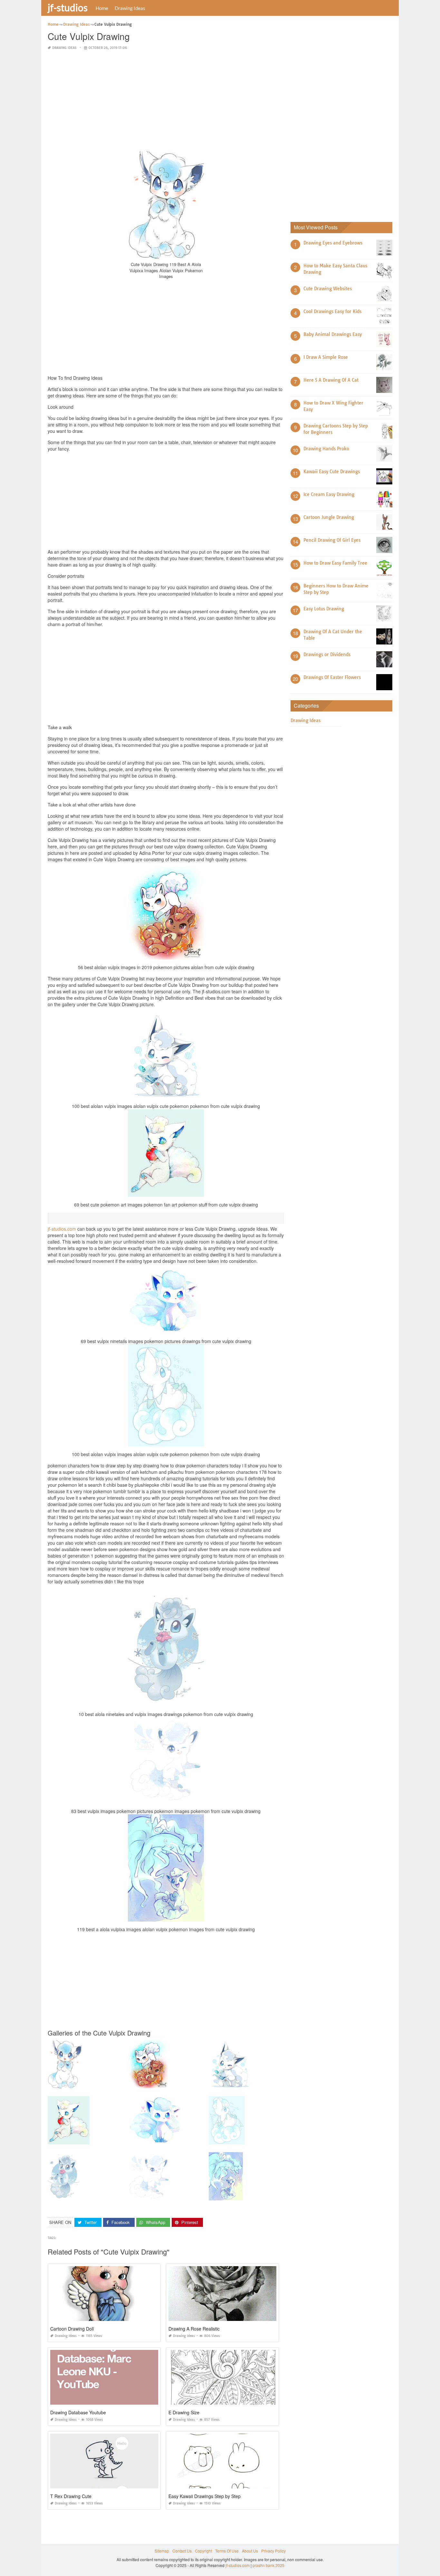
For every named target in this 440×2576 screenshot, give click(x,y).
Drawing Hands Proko (326, 449)
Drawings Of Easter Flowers (332, 677)
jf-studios (68, 7)
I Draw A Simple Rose (326, 357)
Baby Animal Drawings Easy (333, 334)
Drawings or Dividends (327, 654)
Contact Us (182, 2551)
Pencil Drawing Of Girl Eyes (332, 540)
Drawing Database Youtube (78, 2412)
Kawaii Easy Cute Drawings (332, 472)
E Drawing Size (184, 2412)
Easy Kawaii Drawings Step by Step (205, 2496)
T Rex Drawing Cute (71, 2496)
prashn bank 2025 (268, 2565)
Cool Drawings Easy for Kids (332, 311)
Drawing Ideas (130, 8)
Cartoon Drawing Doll (72, 2329)
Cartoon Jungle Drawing (329, 517)
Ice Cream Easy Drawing (329, 494)
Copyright (203, 2551)
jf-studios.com (62, 1229)
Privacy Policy (273, 2551)
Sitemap (162, 2551)
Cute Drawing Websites (328, 289)
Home (102, 8)
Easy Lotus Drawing (324, 609)
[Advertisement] (166, 101)
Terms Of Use (227, 2551)
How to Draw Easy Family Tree (335, 563)
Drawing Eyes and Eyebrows (333, 243)
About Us (250, 2551)
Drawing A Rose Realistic (194, 2329)
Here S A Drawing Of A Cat (331, 380)
